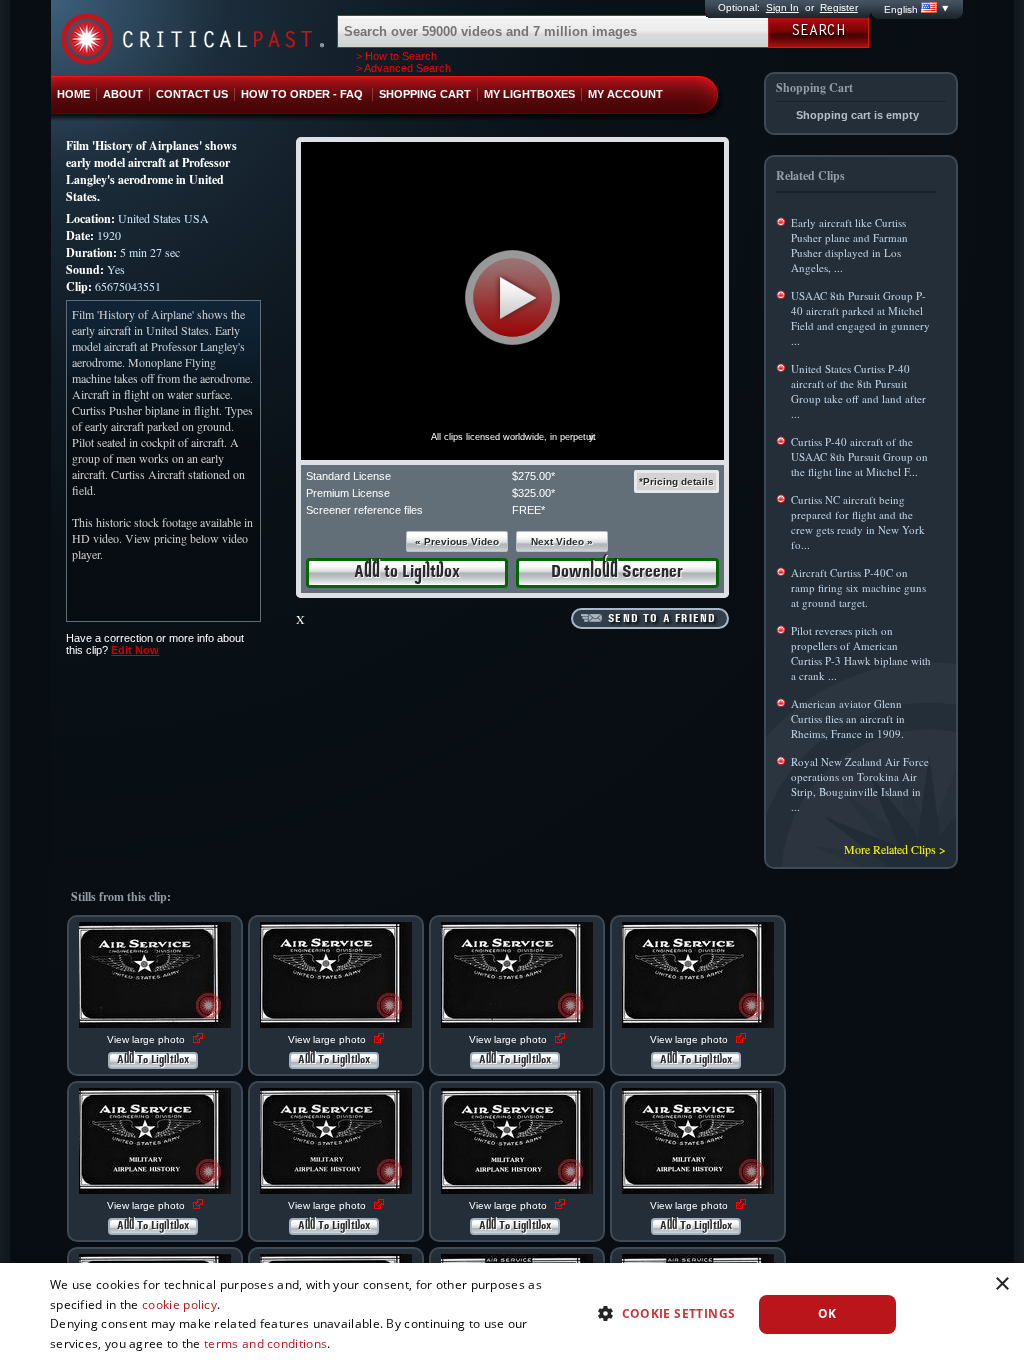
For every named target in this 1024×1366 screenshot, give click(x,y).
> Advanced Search (403, 68)
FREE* (528, 510)
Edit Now (135, 650)
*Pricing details (676, 481)
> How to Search (396, 56)
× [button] (1001, 1284)
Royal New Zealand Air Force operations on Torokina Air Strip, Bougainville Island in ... (860, 784)
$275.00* (533, 476)
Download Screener (617, 572)
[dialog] (512, 1314)
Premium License (348, 493)
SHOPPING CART (425, 94)
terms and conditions (265, 1343)
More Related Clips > (895, 849)
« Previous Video (457, 541)
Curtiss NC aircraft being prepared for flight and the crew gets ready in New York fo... (858, 522)
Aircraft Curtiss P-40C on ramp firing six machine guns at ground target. (858, 587)
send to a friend (662, 619)
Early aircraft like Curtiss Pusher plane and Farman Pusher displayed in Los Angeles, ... (849, 245)
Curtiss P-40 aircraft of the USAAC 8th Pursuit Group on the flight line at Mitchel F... (859, 456)
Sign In (782, 7)
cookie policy (179, 1304)
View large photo (147, 1039)
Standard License (348, 476)
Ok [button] (827, 1313)
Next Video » (562, 541)
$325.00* (533, 493)
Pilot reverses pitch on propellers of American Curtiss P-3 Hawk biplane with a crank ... (861, 653)
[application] (512, 301)
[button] (512, 297)
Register (839, 7)
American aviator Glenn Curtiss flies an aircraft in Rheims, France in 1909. (848, 718)
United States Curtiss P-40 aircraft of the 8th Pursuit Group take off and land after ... (858, 391)
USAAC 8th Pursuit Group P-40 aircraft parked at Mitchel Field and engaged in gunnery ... (860, 318)
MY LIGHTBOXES (529, 94)
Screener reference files (364, 510)
